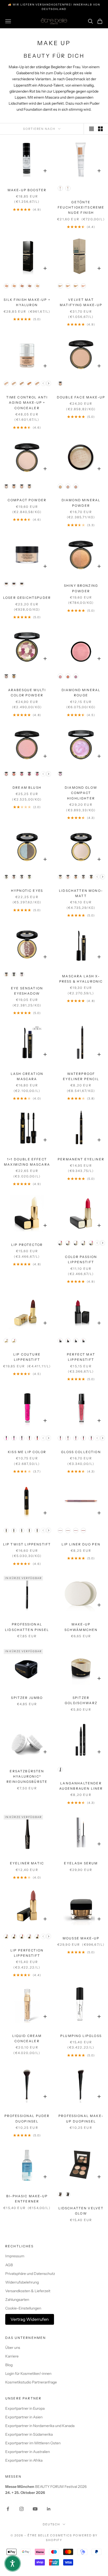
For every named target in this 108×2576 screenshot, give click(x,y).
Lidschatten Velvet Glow (81, 2211)
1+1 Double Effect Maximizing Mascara (27, 1162)
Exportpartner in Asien (24, 2417)
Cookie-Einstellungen (23, 2308)
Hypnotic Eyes (27, 891)
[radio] (60, 188)
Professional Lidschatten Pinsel (27, 1627)
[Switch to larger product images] (91, 129)
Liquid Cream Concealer (27, 2038)
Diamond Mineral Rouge (81, 693)
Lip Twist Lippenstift (27, 1544)
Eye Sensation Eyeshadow (27, 991)
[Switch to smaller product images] (100, 129)
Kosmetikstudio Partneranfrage (31, 2382)
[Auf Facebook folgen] (8, 2509)
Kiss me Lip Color (27, 1452)
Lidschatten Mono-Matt (81, 893)
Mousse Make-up (81, 1938)
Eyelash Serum (81, 1863)
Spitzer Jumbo (27, 1698)
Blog (9, 2365)
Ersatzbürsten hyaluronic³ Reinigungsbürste (27, 1777)
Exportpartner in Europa (25, 2408)
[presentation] (49, 383)
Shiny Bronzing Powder (81, 588)
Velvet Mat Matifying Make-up (81, 302)
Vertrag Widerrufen (30, 2319)
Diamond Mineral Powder (81, 503)
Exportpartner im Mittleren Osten (33, 2443)
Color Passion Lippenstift (81, 1259)
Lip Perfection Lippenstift (27, 1953)
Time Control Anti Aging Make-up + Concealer (27, 403)
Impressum (15, 2256)
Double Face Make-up (81, 397)
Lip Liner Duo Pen (81, 1544)
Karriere (12, 2356)
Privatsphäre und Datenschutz (30, 2274)
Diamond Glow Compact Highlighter (81, 793)
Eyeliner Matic (27, 1863)
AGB (9, 2265)
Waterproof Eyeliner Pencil (81, 1076)
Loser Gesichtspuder (27, 598)
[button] (13, 2563)
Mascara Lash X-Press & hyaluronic (81, 979)
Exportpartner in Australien (28, 2452)
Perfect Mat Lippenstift (81, 1357)
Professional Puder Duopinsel (27, 2118)
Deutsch (52, 2524)
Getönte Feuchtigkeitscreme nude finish (81, 207)
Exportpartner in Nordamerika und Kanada (40, 2426)
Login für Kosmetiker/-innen (28, 2374)
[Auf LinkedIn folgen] (49, 2509)
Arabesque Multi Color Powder (27, 693)
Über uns (13, 2348)
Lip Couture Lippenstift (27, 1357)
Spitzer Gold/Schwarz (81, 1700)
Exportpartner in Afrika (24, 2460)
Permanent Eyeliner (81, 1159)
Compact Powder (27, 500)
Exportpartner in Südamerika (29, 2434)
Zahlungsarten (17, 2300)
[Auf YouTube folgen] (35, 2509)
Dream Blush (27, 788)
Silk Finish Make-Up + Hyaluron (27, 302)
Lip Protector (27, 1245)
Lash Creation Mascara (27, 1076)
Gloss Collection (81, 1452)
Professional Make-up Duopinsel (81, 2118)
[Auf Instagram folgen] (21, 2509)
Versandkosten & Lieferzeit (28, 2291)
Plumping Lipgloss (81, 2036)
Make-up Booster (27, 190)
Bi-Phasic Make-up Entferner (27, 2199)
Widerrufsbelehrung (22, 2282)
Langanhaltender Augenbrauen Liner (81, 1786)
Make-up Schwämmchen (81, 1627)
